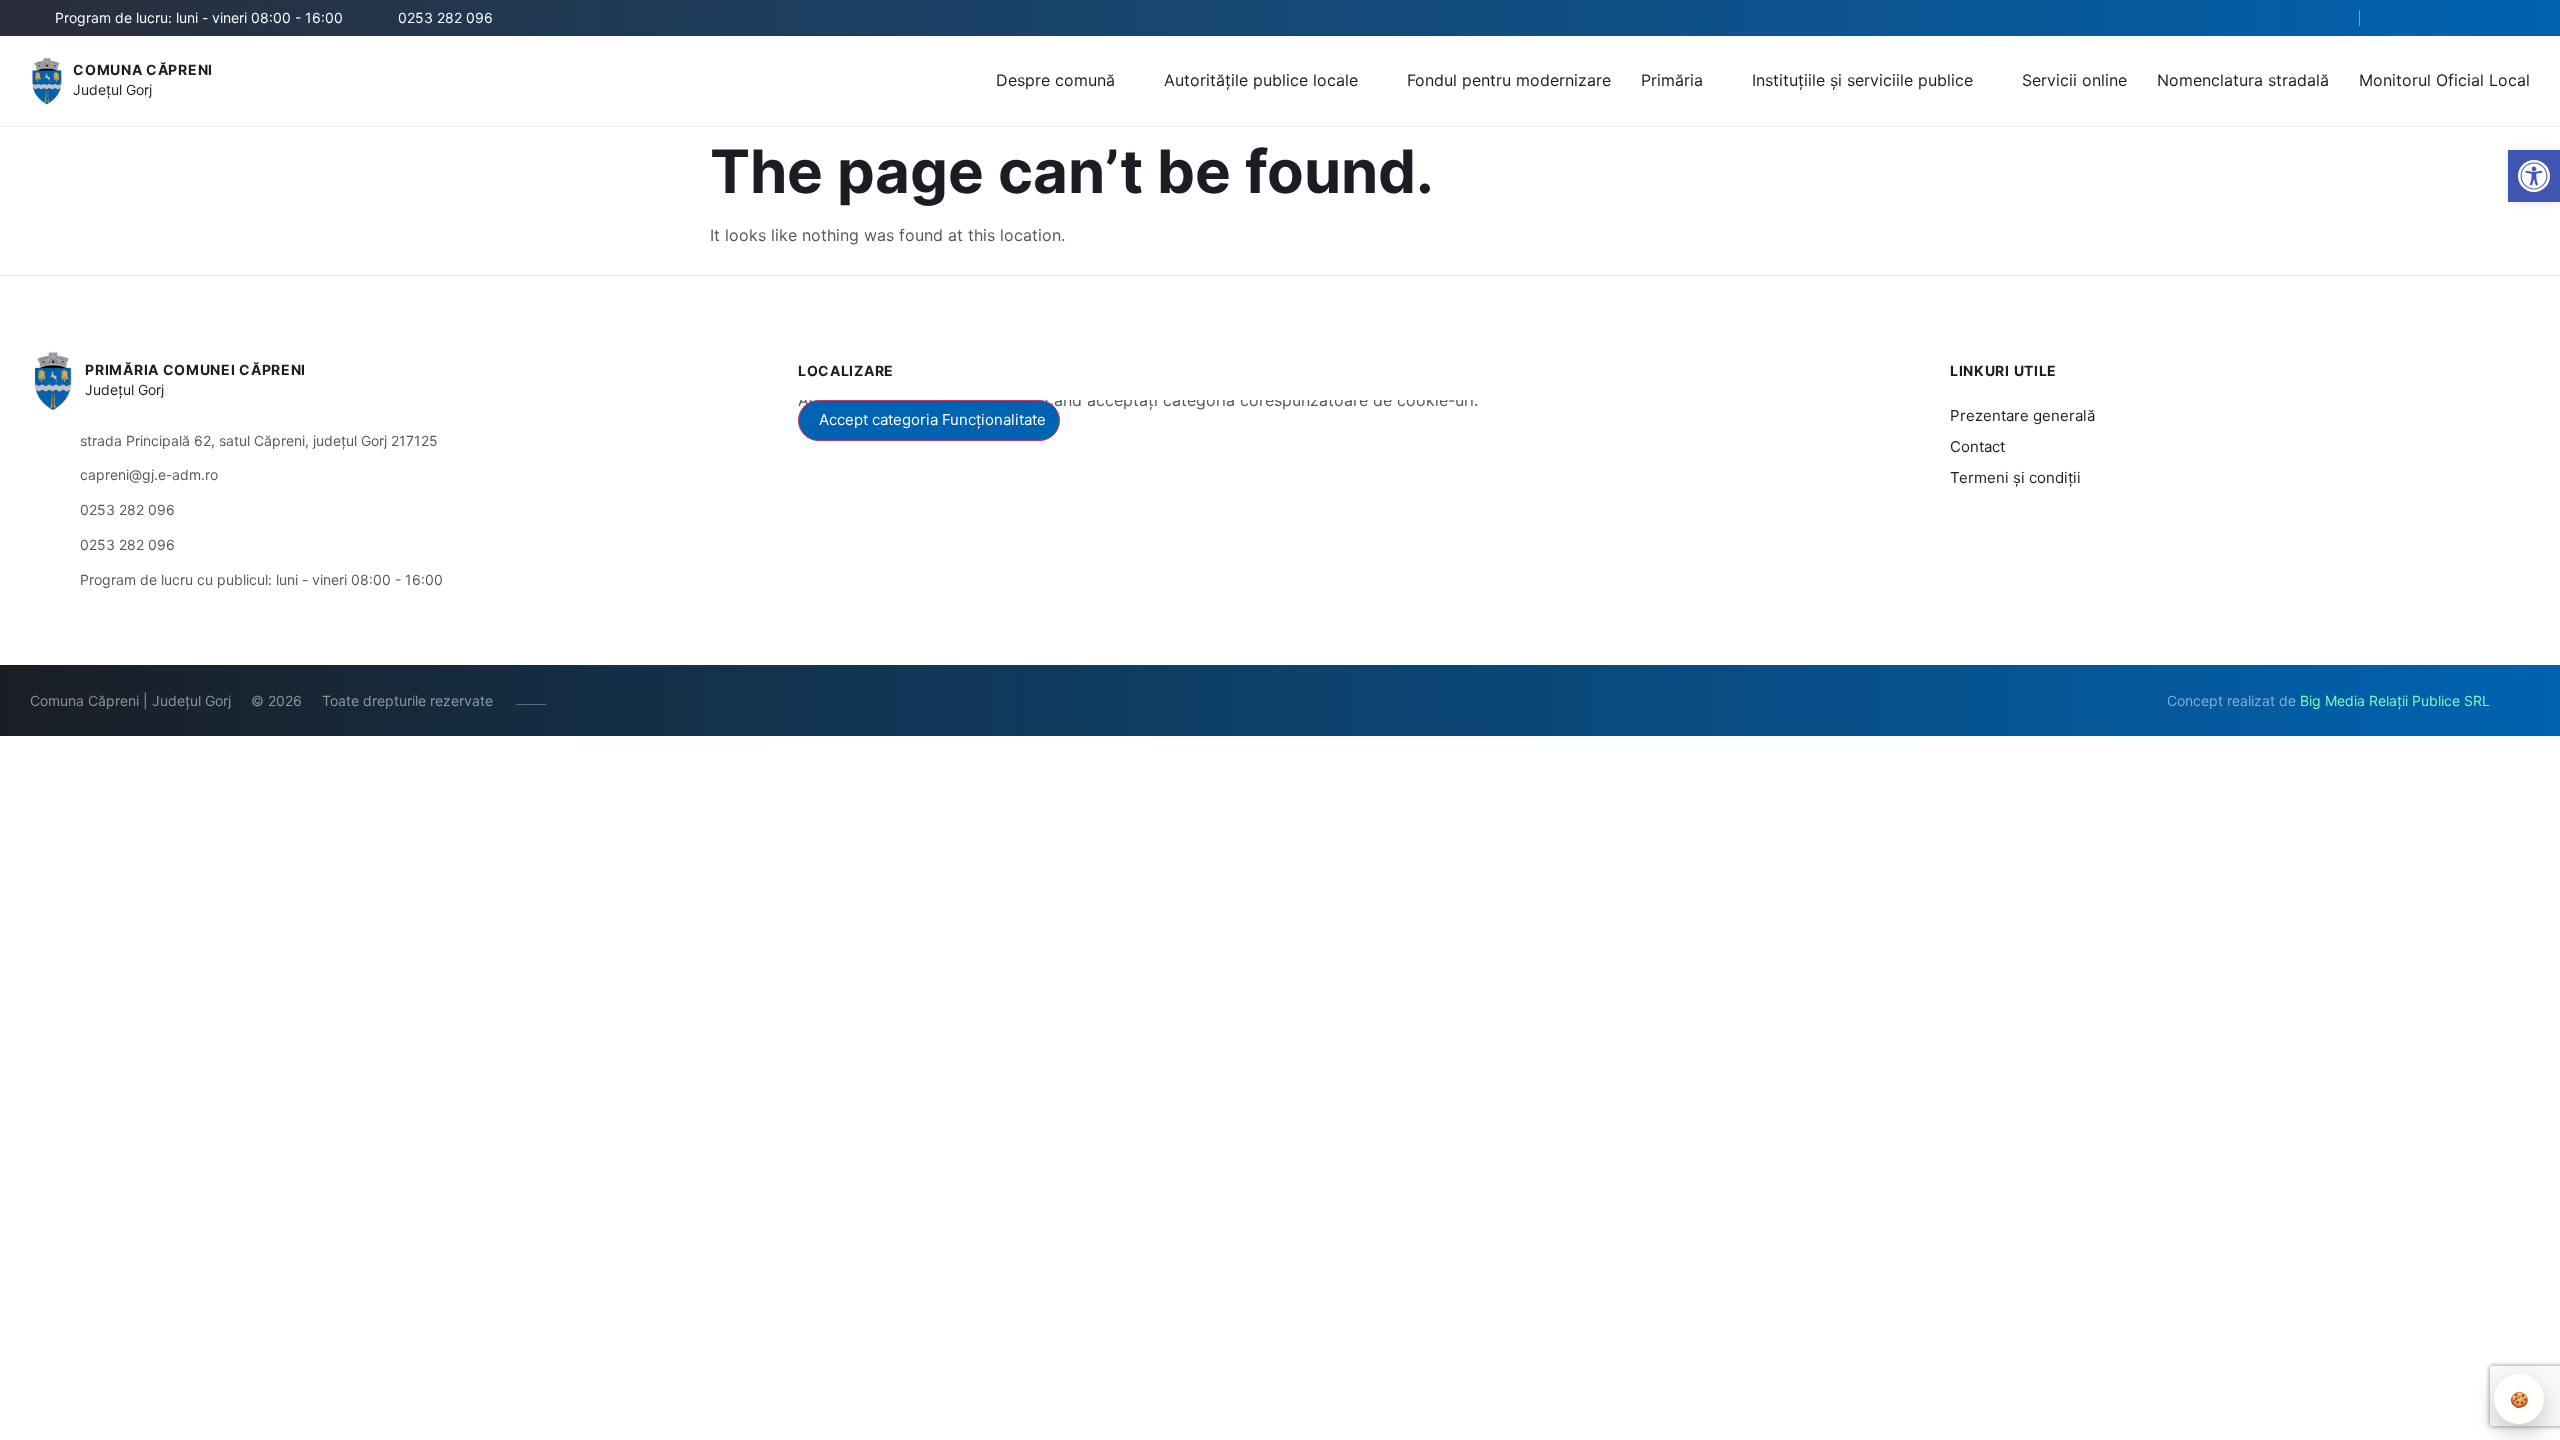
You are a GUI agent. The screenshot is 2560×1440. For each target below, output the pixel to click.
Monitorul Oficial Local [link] (2444, 80)
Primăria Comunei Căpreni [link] (195, 369)
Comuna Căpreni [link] (143, 69)
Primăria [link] (1672, 80)
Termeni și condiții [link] (2015, 477)
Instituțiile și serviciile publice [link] (1862, 80)
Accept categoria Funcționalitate (932, 419)
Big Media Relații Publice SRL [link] (2395, 700)
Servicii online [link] (2074, 80)
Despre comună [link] (1055, 80)
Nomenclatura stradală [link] (2243, 80)
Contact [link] (1977, 446)
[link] (2534, 176)
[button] (2327, 19)
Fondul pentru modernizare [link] (1509, 80)
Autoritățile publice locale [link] (1261, 80)
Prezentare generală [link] (2022, 415)
